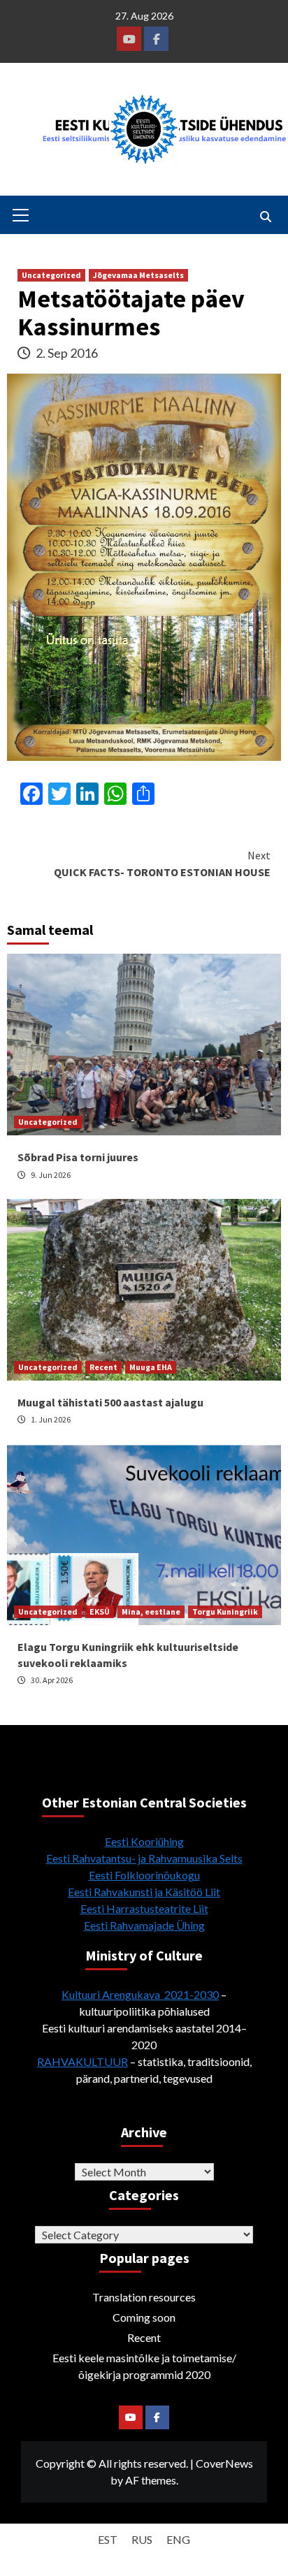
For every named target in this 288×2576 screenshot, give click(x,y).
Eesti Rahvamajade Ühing (144, 1925)
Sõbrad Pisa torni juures (78, 1157)
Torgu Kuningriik (225, 1611)
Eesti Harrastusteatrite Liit (144, 1908)
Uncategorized (51, 275)
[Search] (265, 217)
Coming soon (144, 2317)
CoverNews (224, 2463)
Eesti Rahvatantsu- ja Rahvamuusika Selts (144, 1858)
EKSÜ (100, 1611)
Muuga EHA (151, 1367)
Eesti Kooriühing (144, 1841)
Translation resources (144, 2297)
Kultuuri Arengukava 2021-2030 (140, 1994)
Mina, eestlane (151, 1611)
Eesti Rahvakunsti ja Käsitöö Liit (144, 1892)
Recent (103, 1367)
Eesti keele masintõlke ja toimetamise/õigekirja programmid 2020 (144, 2366)
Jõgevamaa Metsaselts (138, 275)
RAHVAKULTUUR (82, 2061)
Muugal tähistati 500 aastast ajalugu (110, 1402)
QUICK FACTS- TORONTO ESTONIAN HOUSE (162, 864)
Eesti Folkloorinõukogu (144, 1875)
